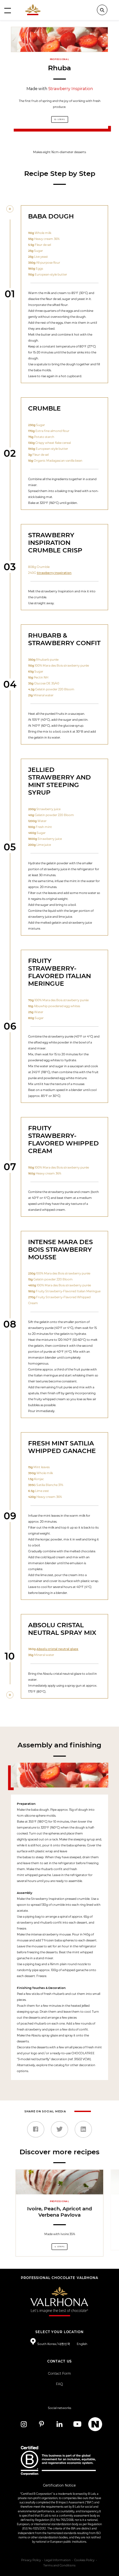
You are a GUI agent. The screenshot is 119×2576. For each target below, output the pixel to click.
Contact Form (59, 2374)
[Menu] (8, 10)
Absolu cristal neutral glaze (57, 1649)
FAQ (59, 2384)
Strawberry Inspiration (71, 89)
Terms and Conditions (59, 2565)
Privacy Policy (31, 2560)
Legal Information (58, 2560)
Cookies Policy (84, 2560)
